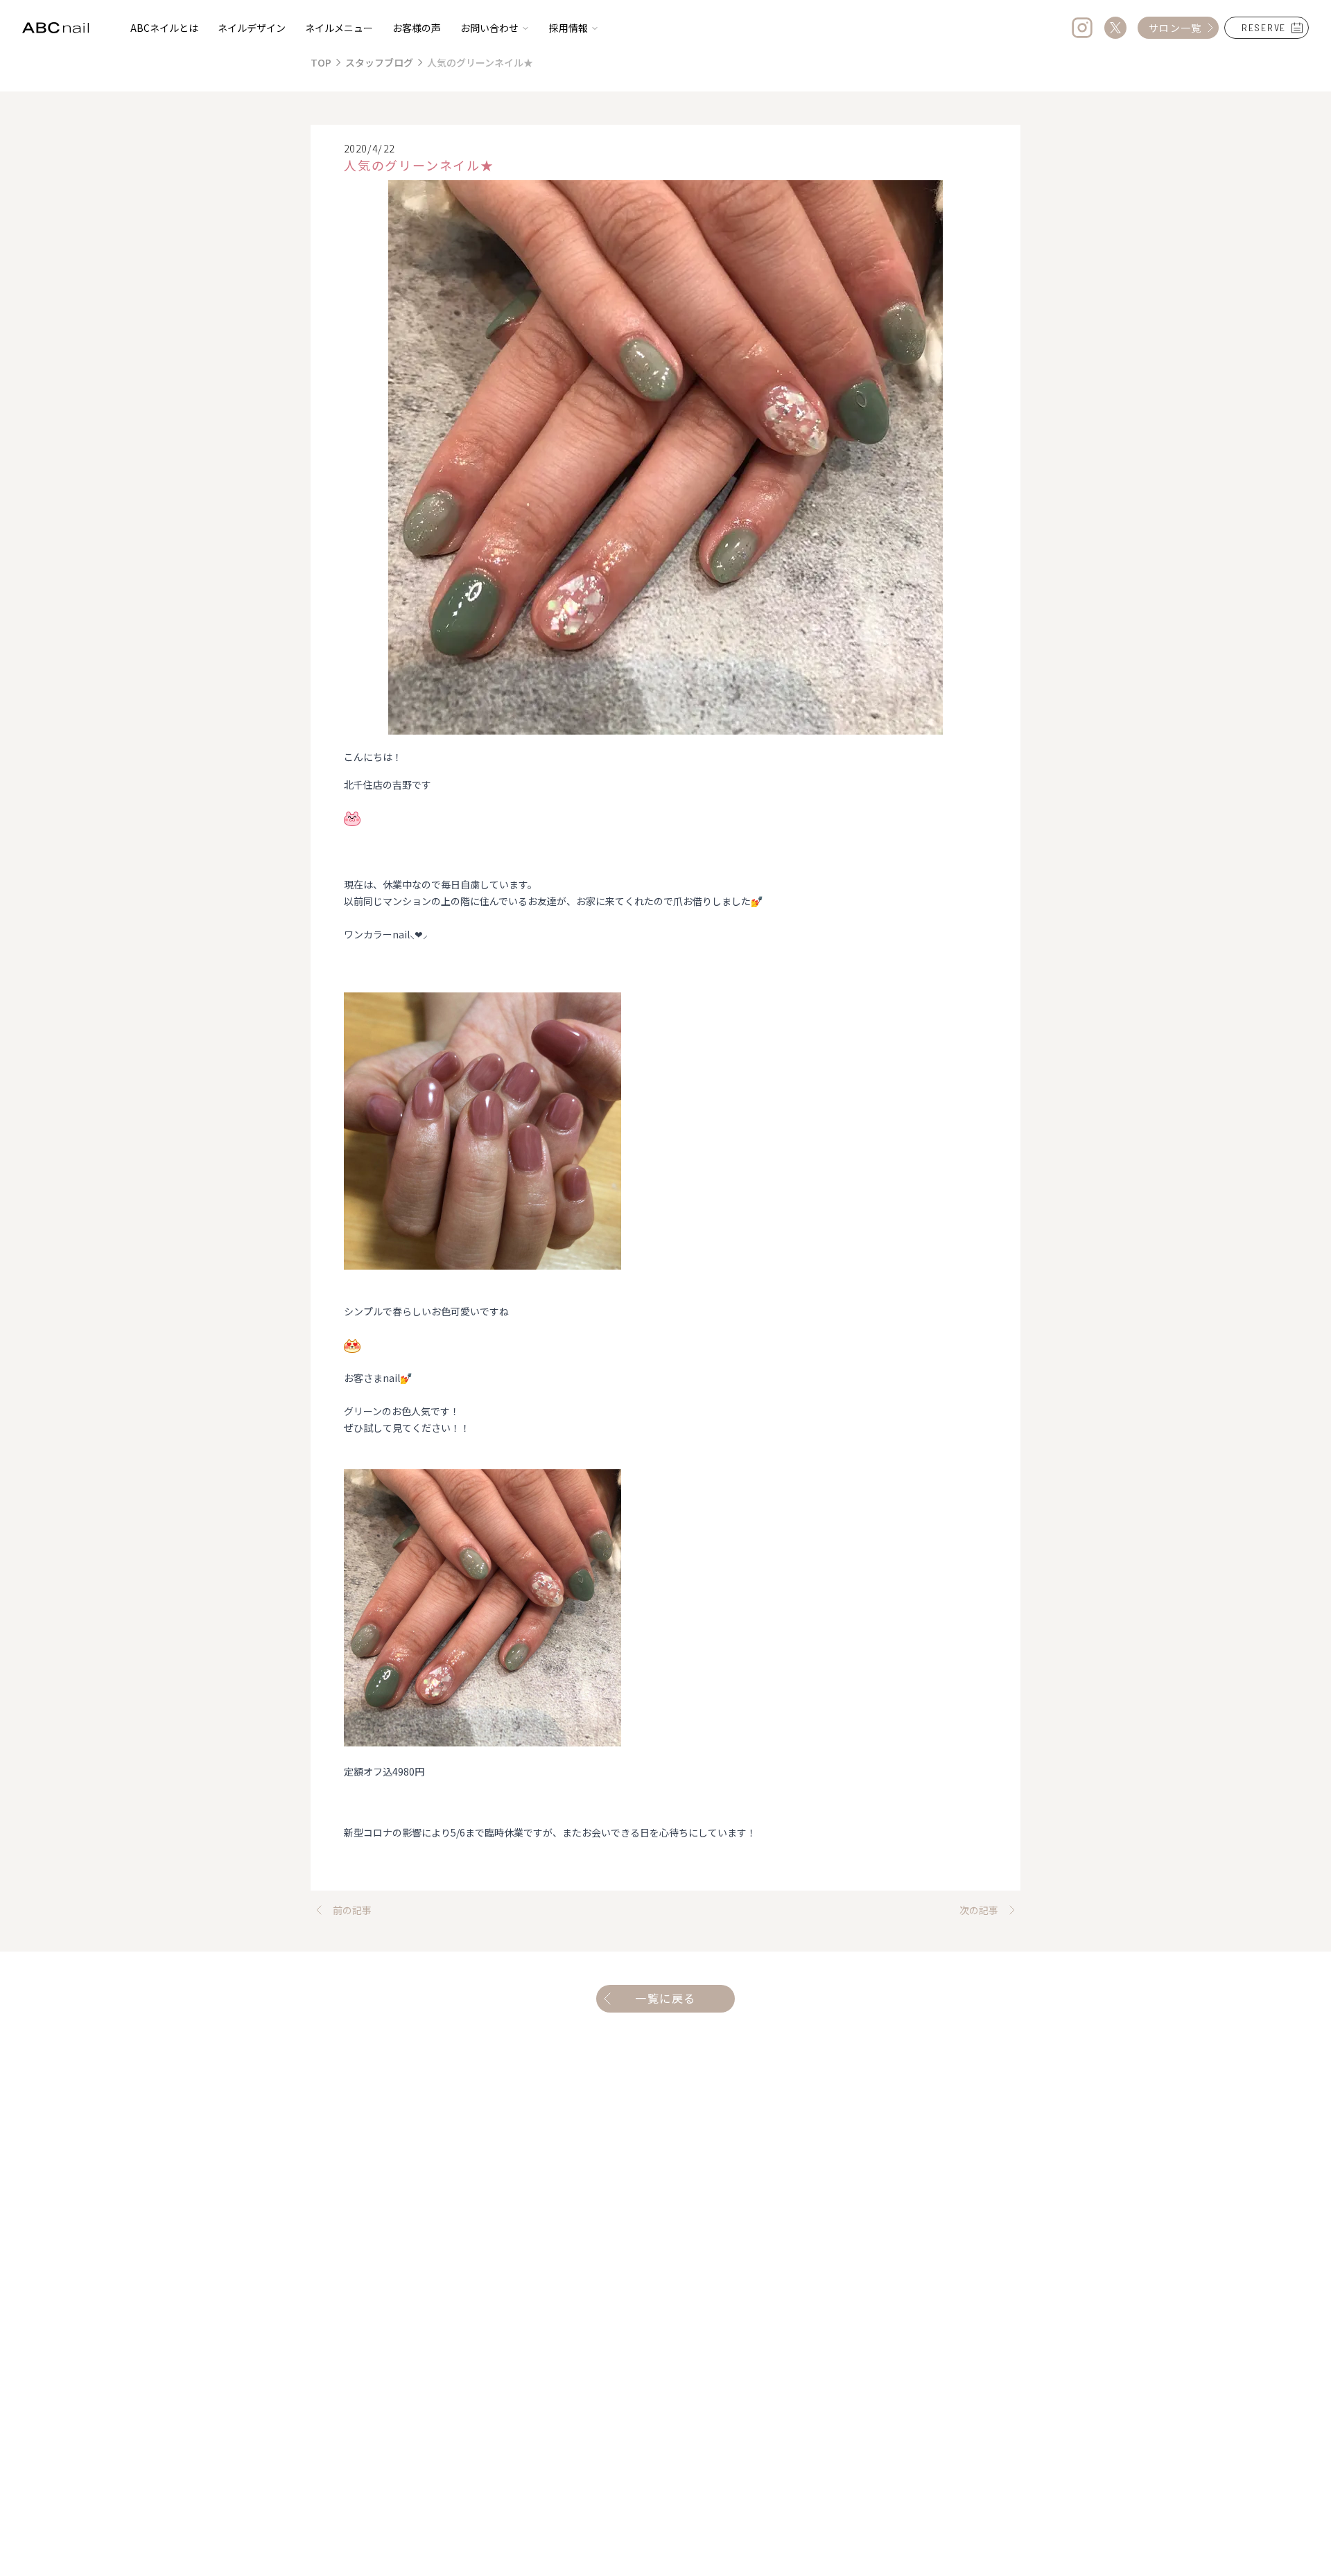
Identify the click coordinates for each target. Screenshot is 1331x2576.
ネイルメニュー (339, 28)
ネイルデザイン (252, 28)
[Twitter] (1115, 28)
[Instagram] (1082, 28)
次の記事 (979, 1910)
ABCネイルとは (164, 28)
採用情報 (568, 28)
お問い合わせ (489, 28)
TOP (321, 62)
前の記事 (352, 1910)
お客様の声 (417, 28)
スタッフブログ (379, 62)
